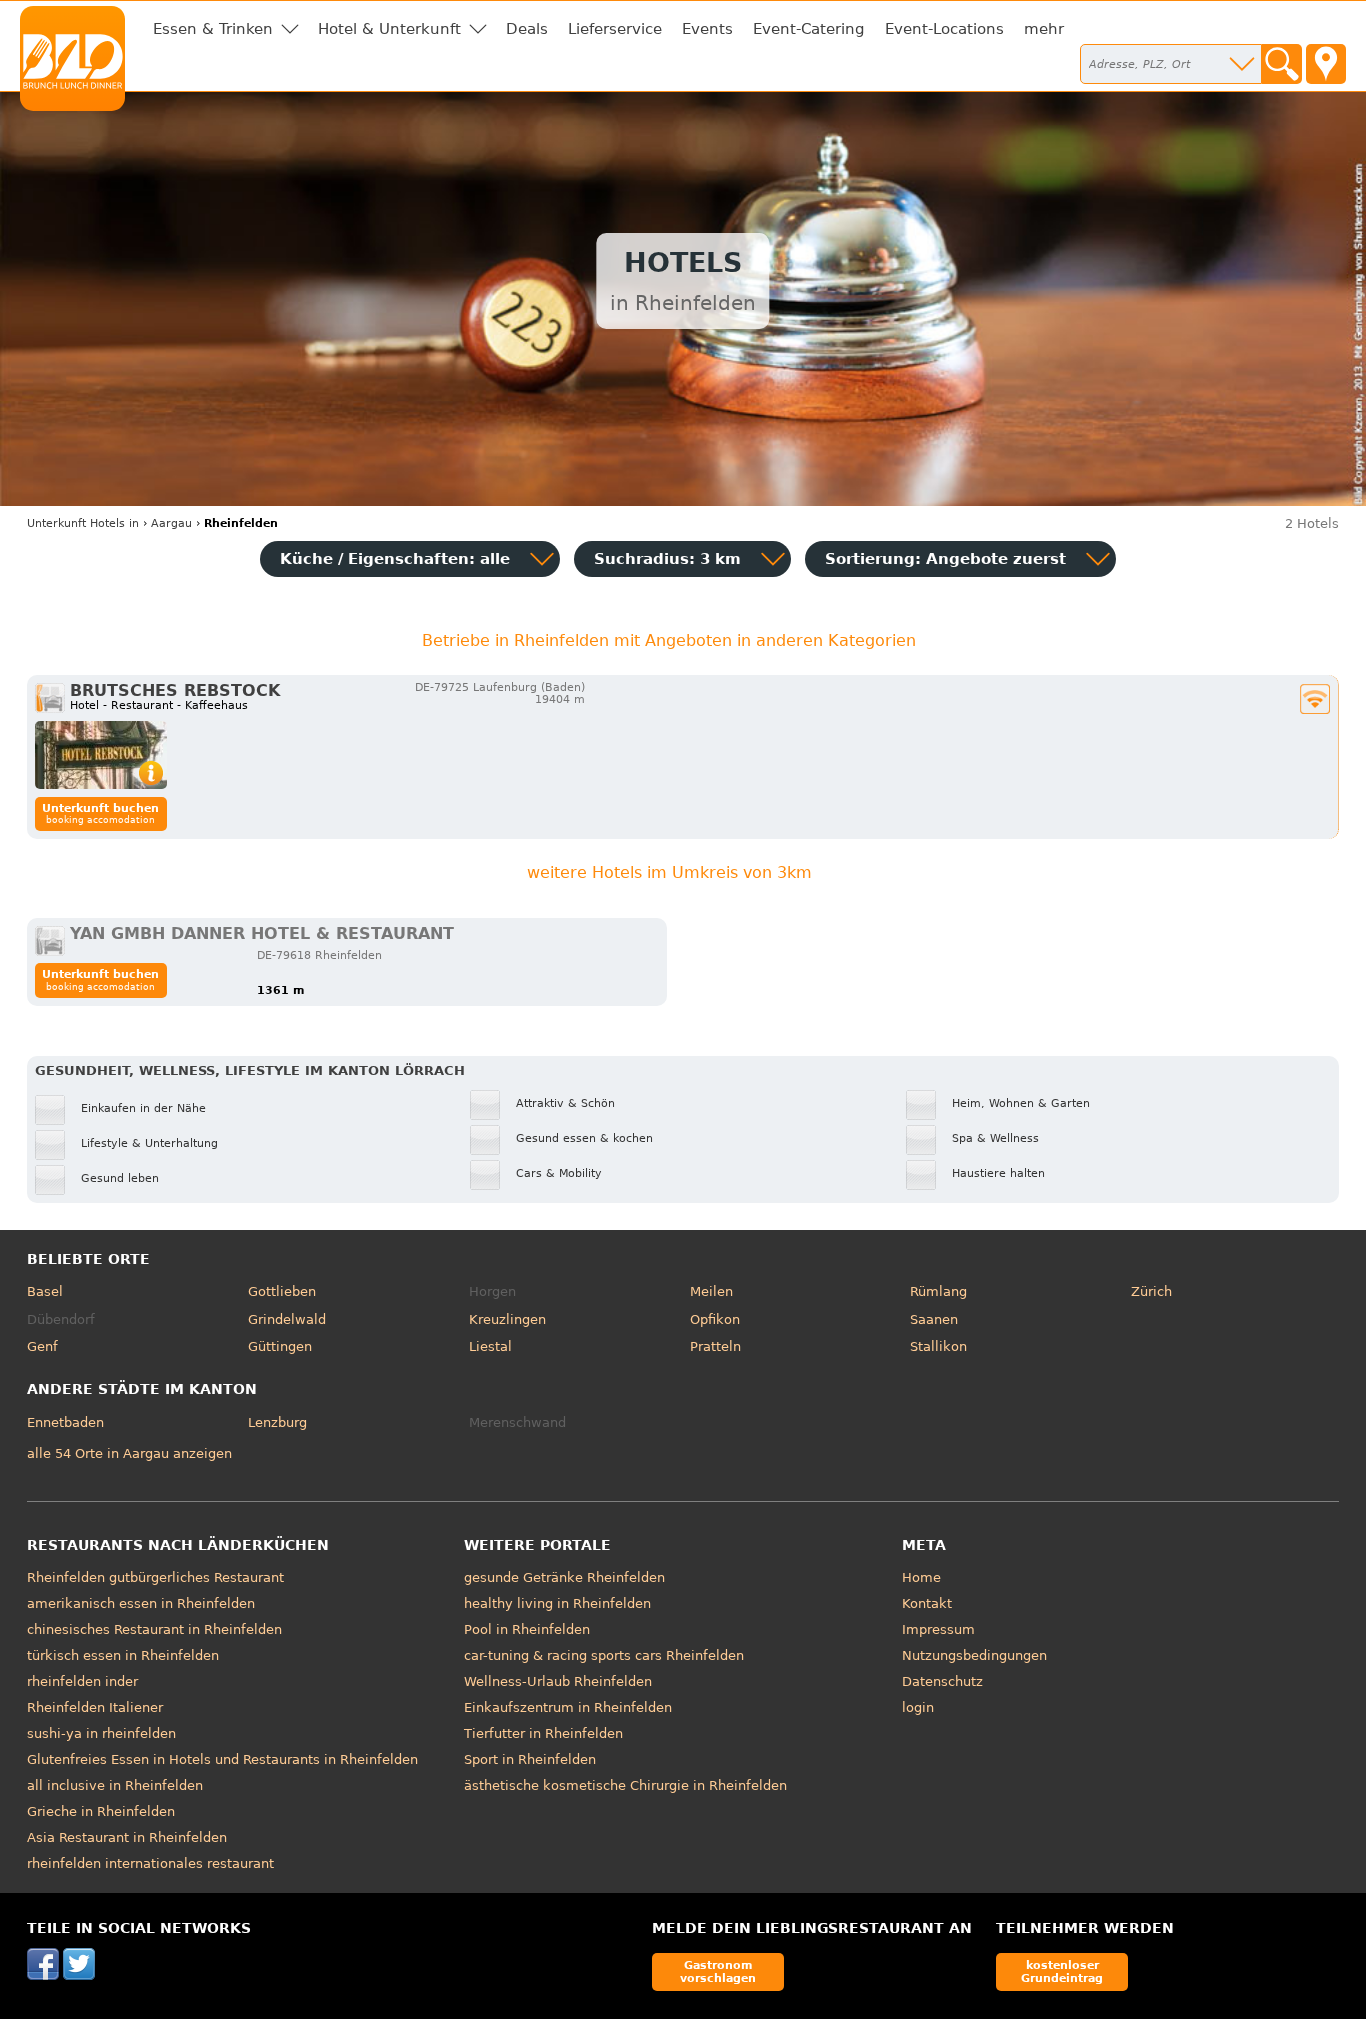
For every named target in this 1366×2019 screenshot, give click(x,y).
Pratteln (715, 1346)
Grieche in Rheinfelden (101, 1811)
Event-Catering (809, 29)
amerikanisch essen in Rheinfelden (141, 1603)
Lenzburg (277, 1422)
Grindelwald (287, 1319)
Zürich (1151, 1291)
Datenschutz (942, 1681)
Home (921, 1577)
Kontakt (927, 1603)
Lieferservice (615, 29)
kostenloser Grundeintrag (1062, 1971)
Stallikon (938, 1346)
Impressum (938, 1629)
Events (707, 29)
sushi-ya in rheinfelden (101, 1733)
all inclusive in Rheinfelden (115, 1785)
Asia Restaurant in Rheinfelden (127, 1837)
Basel (45, 1291)
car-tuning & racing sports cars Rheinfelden (604, 1655)
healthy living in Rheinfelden (557, 1603)
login (918, 1707)
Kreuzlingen (507, 1319)
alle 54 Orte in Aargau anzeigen (129, 1453)
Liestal (490, 1346)
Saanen (934, 1319)
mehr (1044, 29)
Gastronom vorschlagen (718, 1971)
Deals (527, 29)
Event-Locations (944, 29)
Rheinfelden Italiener (95, 1707)
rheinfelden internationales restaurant (150, 1863)
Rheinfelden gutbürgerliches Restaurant (155, 1577)
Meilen (711, 1291)
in (83, 523)
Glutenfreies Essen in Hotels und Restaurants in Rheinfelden (222, 1759)
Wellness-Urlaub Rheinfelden (558, 1681)
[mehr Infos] (101, 755)
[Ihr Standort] (1326, 64)
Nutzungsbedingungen (974, 1655)
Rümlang (938, 1291)
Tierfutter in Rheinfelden (543, 1733)
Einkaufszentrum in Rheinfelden (568, 1707)
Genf (42, 1346)
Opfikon (715, 1319)
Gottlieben (282, 1291)
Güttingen (280, 1346)
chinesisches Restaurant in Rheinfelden (154, 1629)
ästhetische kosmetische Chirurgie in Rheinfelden (625, 1785)
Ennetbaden (65, 1422)
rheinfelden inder (82, 1681)
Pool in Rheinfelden (527, 1629)
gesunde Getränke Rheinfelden (564, 1577)
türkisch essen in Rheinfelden (123, 1655)
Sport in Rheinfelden (530, 1759)
